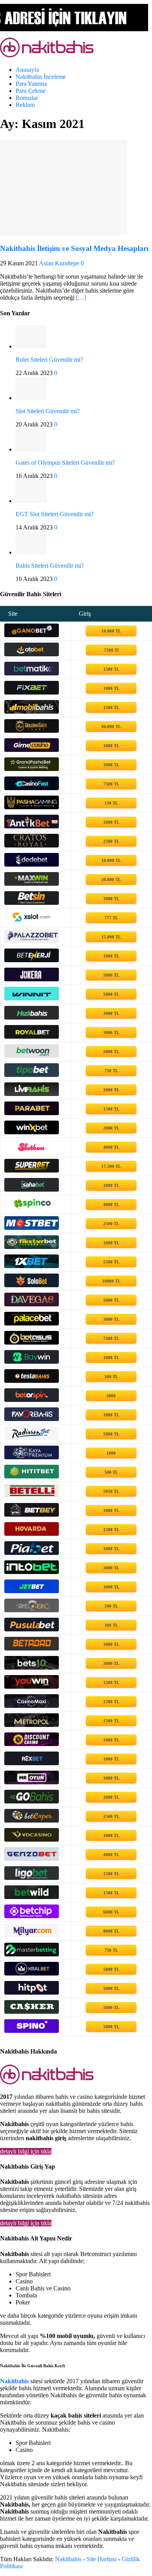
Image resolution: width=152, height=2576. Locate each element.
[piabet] (32, 1553)
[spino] (32, 2031)
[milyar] (32, 1935)
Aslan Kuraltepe (59, 263)
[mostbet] (32, 1228)
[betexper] (32, 1820)
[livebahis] (32, 1094)
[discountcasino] (32, 1744)
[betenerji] (32, 960)
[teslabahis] (32, 1381)
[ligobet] (32, 1878)
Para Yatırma (31, 84)
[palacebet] (32, 1323)
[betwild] (32, 1897)
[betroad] (32, 1648)
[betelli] (32, 1495)
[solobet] (32, 1285)
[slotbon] (32, 1151)
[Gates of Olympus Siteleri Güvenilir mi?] (31, 449)
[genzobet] (32, 1859)
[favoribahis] (32, 1419)
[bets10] (32, 1667)
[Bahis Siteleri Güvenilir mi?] (31, 552)
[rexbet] (32, 1763)
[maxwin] (32, 884)
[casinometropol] (32, 1725)
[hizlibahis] (32, 1017)
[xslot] (32, 922)
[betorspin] (32, 1400)
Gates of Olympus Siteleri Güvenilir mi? (65, 463)
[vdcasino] (32, 1840)
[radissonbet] (32, 1438)
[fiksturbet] (32, 1247)
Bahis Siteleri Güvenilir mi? (50, 566)
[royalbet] (32, 1037)
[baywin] (32, 1362)
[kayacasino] (32, 1457)
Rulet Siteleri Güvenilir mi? (49, 360)
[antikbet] (32, 826)
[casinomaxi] (32, 1706)
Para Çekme (31, 91)
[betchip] (32, 1916)
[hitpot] (32, 1992)
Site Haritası (102, 2559)
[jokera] (32, 979)
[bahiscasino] (32, 1610)
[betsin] (32, 903)
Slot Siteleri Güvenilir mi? (48, 411)
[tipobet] (32, 1075)
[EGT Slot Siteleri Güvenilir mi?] (31, 501)
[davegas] (32, 1304)
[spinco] (32, 1209)
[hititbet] (32, 1476)
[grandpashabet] (32, 769)
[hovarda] (32, 1534)
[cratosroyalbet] (32, 845)
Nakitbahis (68, 2559)
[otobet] (32, 654)
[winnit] (32, 998)
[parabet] (32, 1113)
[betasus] (32, 1342)
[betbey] (32, 1515)
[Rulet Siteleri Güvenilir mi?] (31, 346)
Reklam (25, 105)
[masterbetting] (32, 1954)
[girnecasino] (32, 750)
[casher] (32, 2012)
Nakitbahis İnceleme (41, 77)
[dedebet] (32, 864)
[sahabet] (32, 1189)
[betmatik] (32, 673)
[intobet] (32, 1572)
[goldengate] (32, 731)
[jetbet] (32, 1591)
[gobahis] (32, 1801)
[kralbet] (32, 1973)
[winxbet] (32, 1132)
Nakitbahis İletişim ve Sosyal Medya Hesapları (74, 248)
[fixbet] (32, 692)
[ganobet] (32, 635)
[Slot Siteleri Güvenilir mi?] (31, 398)
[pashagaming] (32, 807)
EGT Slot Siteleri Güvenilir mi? (55, 514)
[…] (81, 298)
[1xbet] (32, 1266)
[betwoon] (32, 1056)
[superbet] (32, 1170)
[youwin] (32, 1687)
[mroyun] (32, 1782)
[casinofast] (32, 788)
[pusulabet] (32, 1629)
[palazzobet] (32, 941)
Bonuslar (27, 98)
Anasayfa (27, 70)
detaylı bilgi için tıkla (26, 2151)
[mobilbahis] (32, 712)
